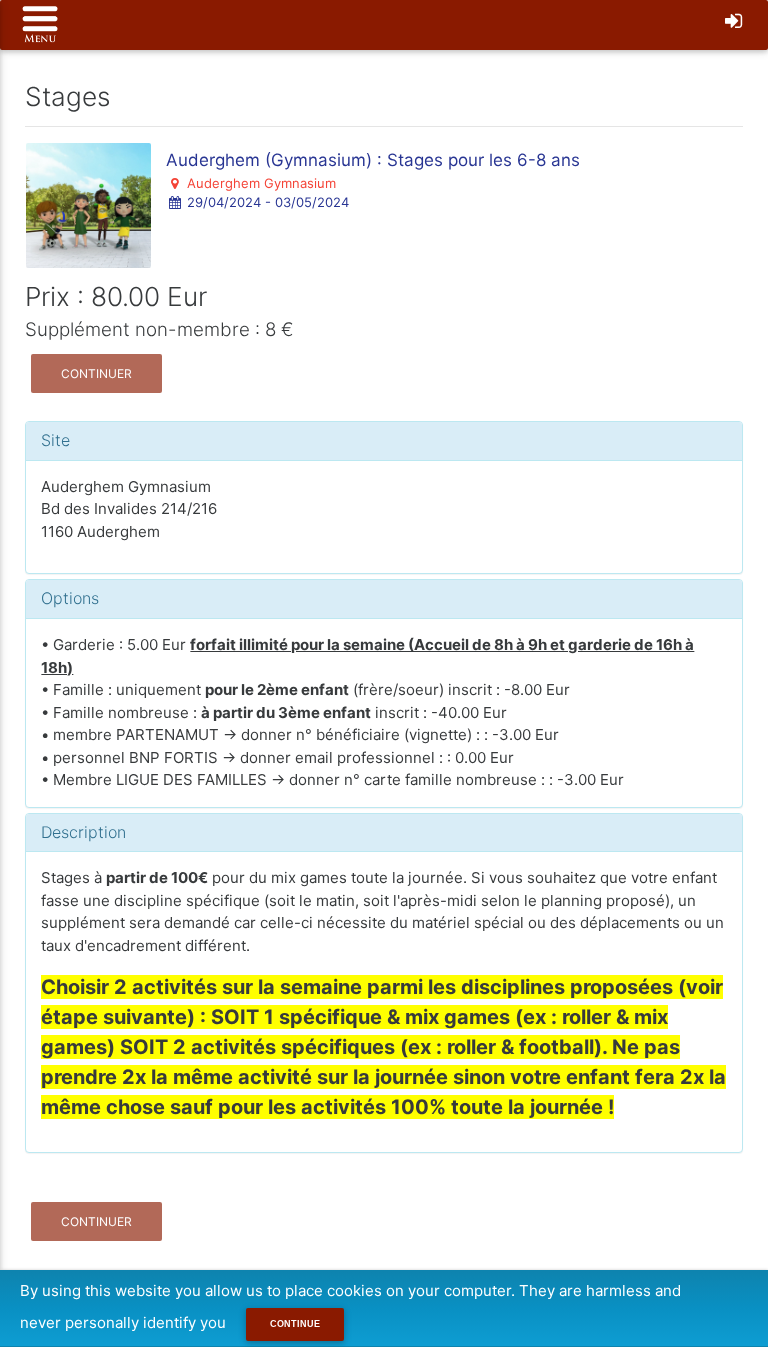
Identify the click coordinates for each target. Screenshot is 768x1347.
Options (70, 598)
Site (55, 440)
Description (83, 832)
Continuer (96, 373)
